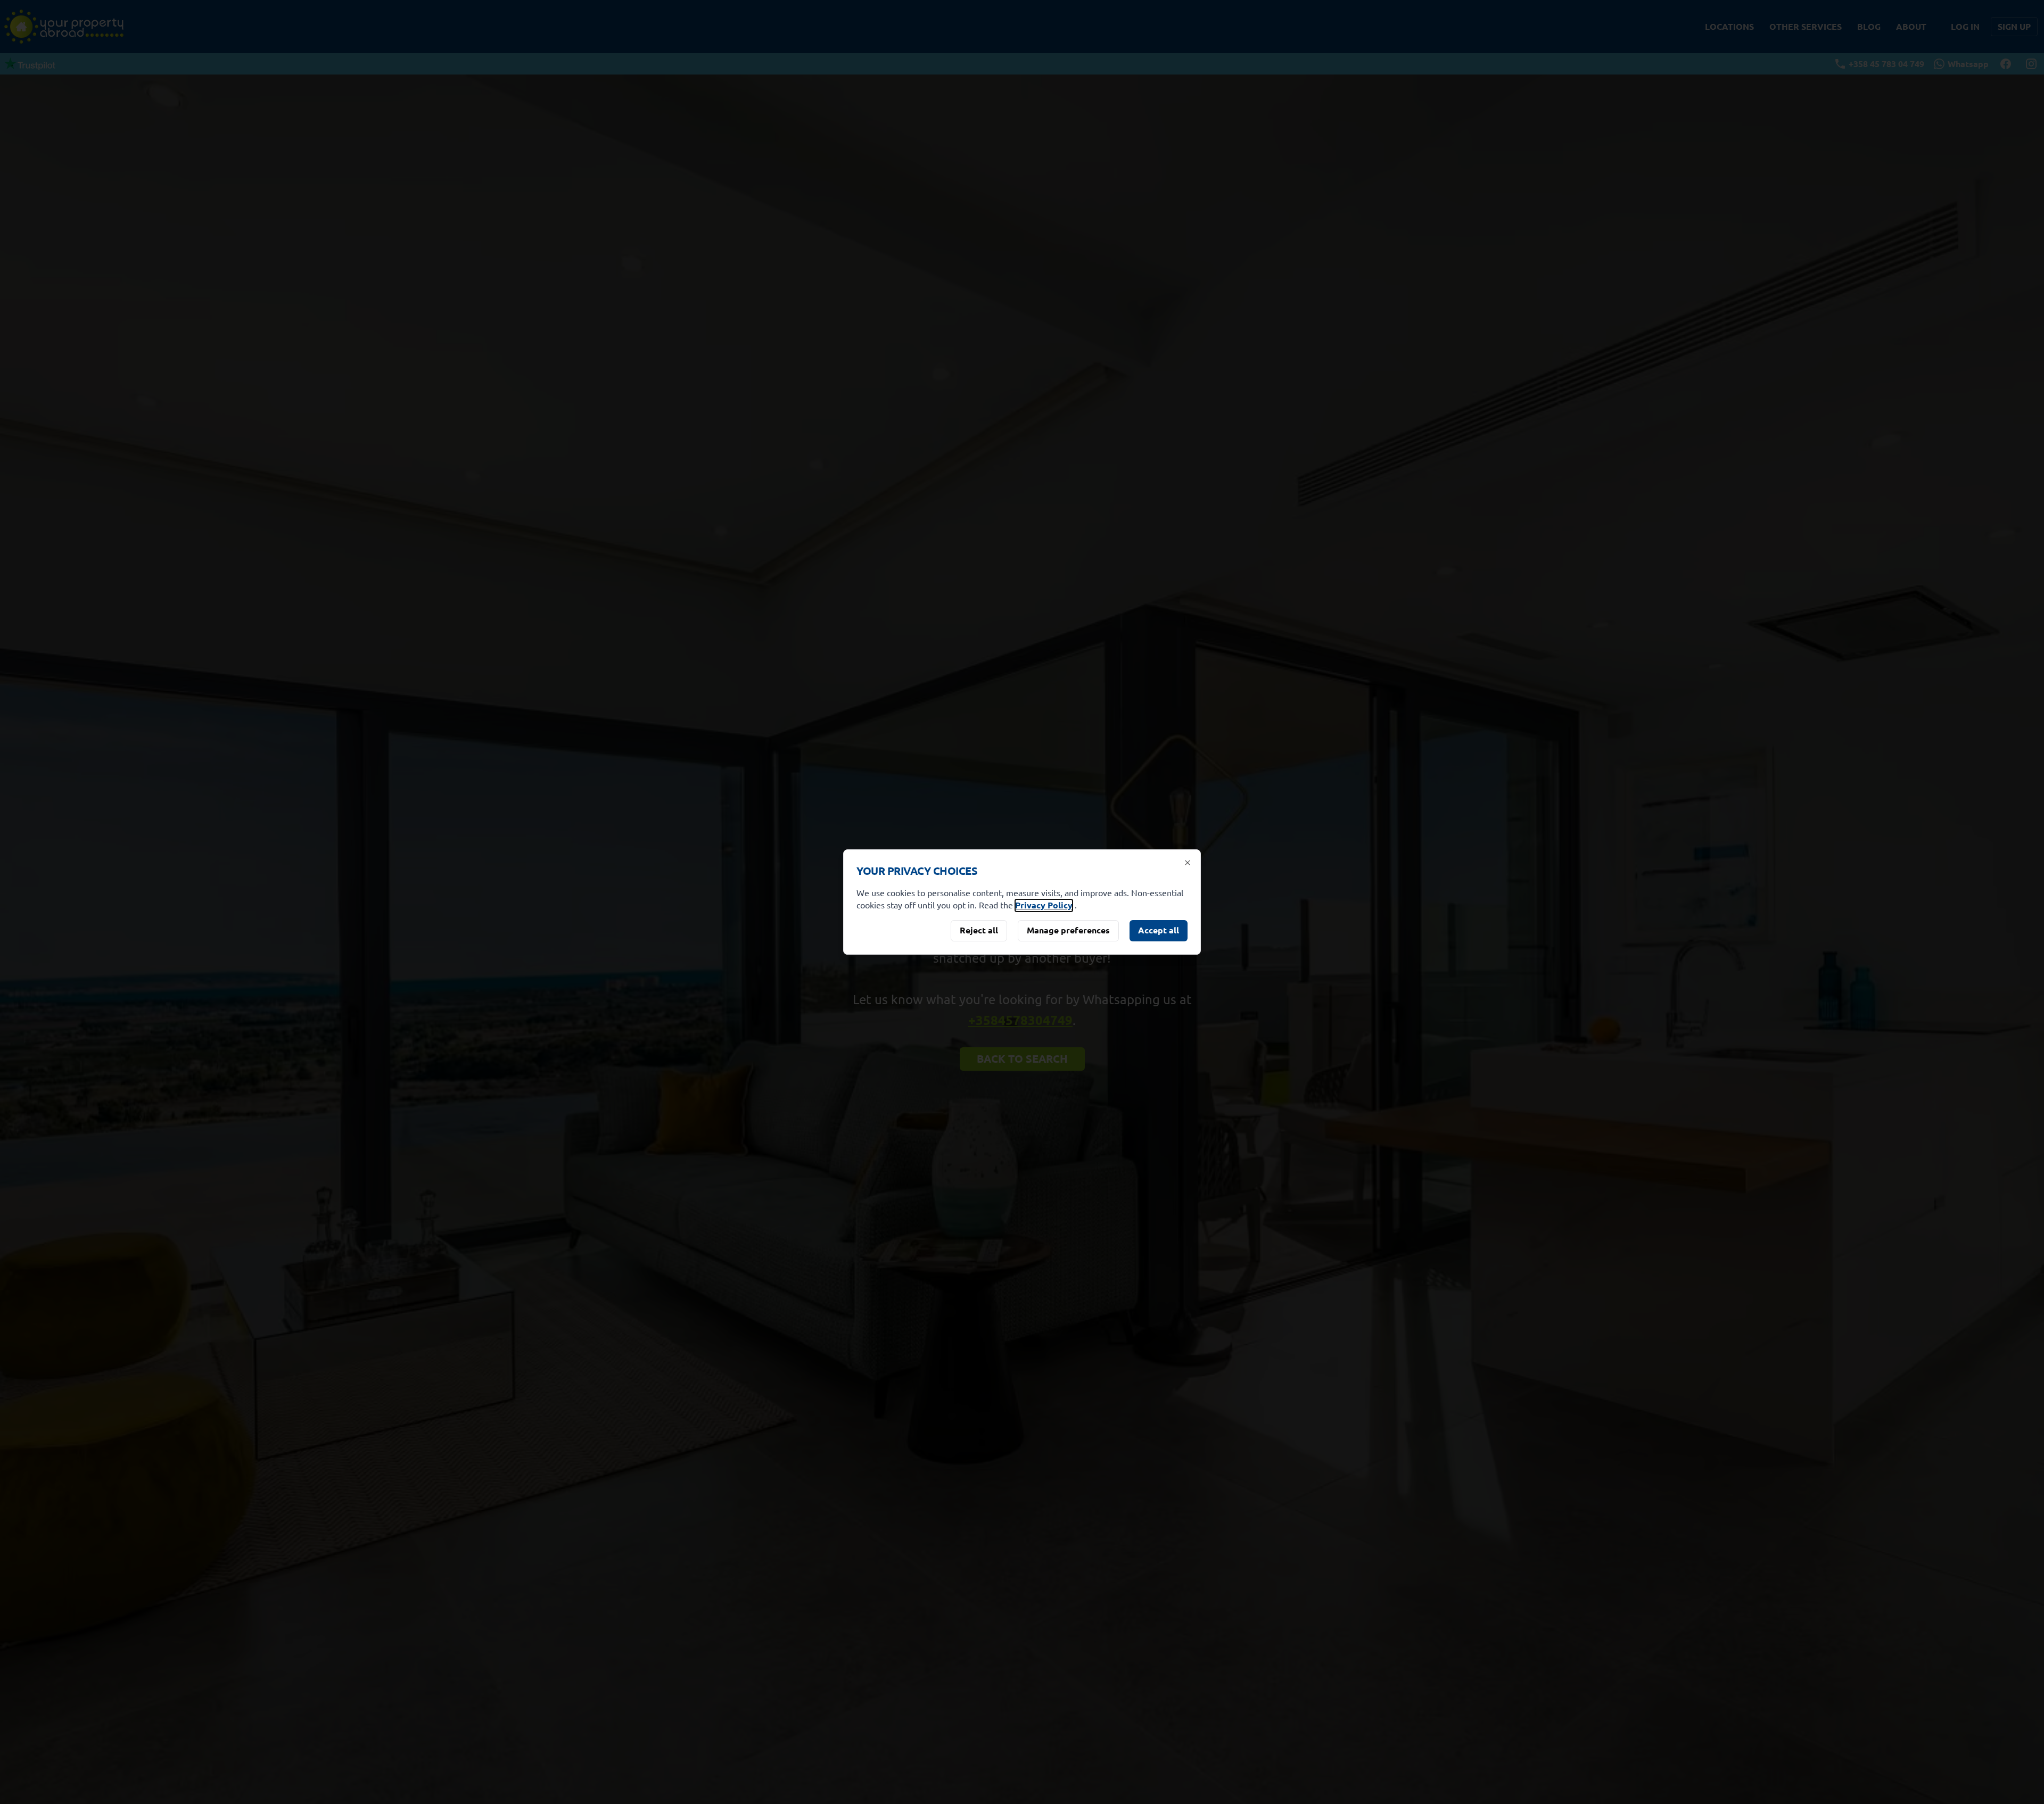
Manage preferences (1068, 930)
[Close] (1188, 863)
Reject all (979, 930)
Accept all (1159, 930)
